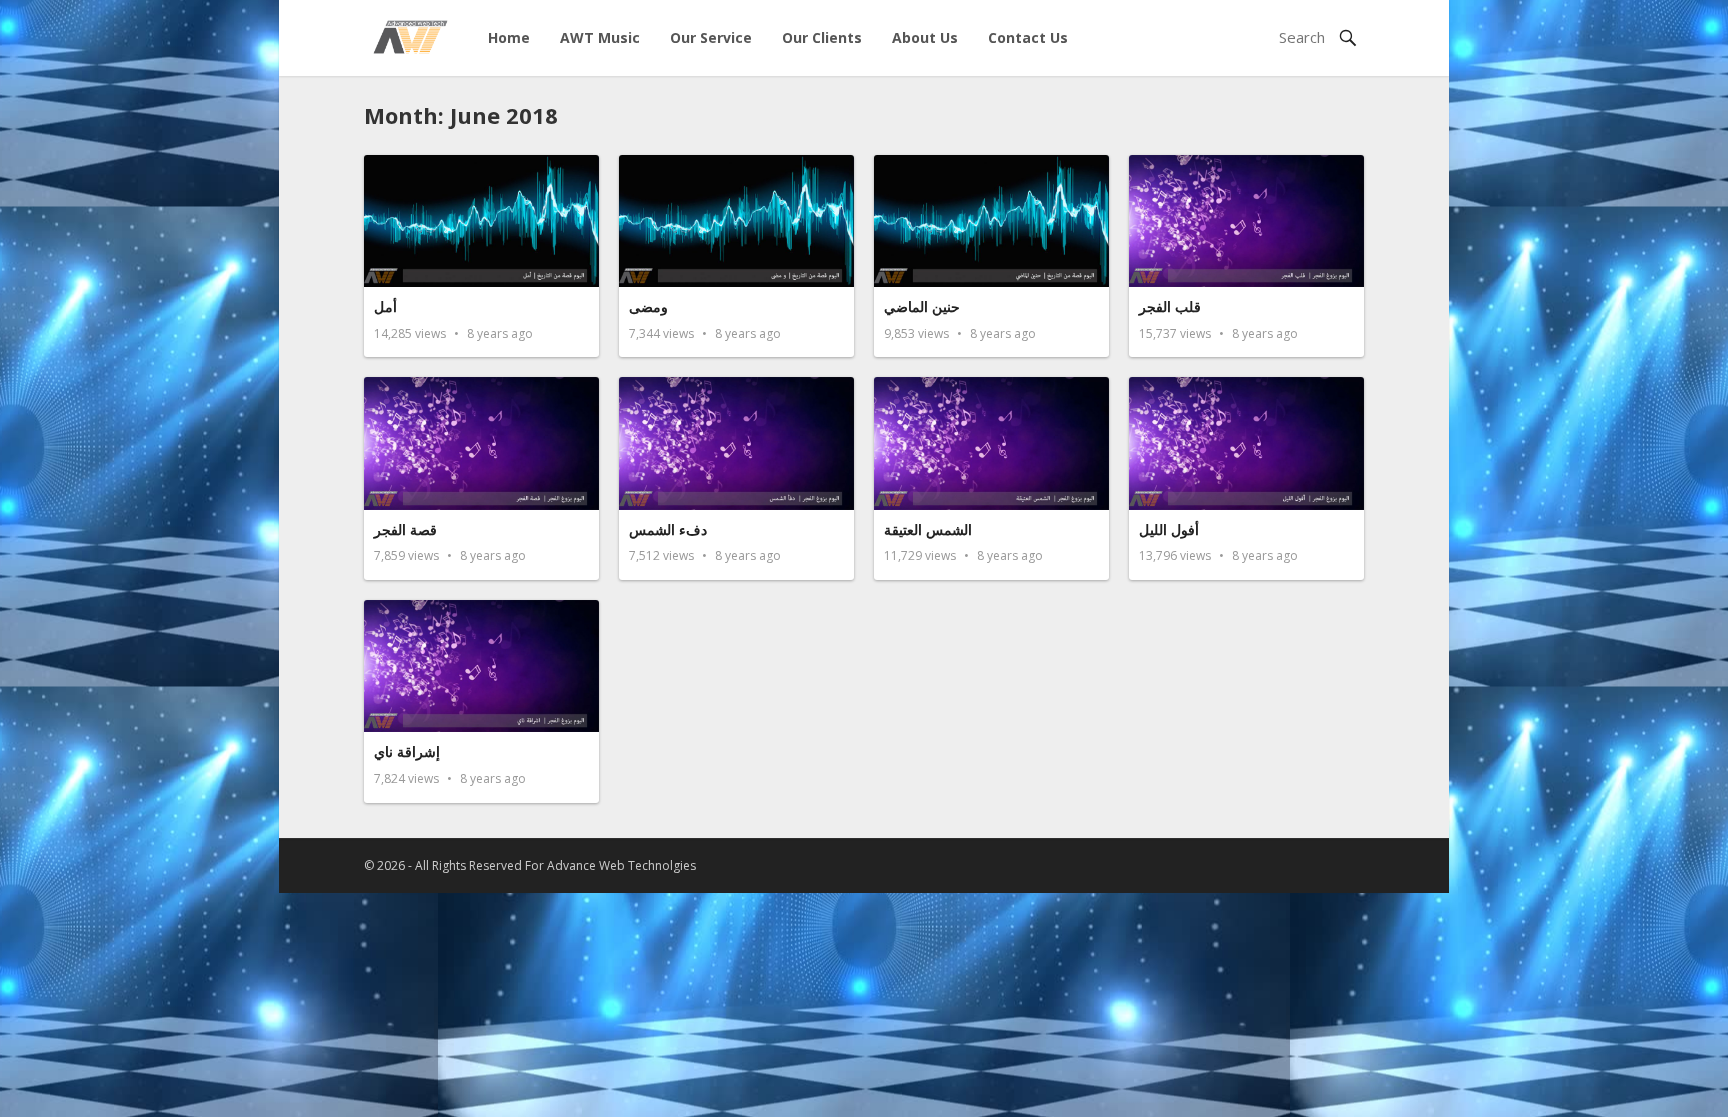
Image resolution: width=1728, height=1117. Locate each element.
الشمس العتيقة (928, 529)
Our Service (711, 37)
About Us (925, 37)
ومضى (648, 306)
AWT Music (600, 37)
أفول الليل (1169, 529)
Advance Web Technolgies (621, 865)
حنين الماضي (922, 306)
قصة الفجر (405, 529)
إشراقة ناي (407, 751)
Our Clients (822, 37)
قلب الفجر (1170, 306)
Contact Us (1028, 37)
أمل (385, 306)
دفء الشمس (668, 529)
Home (509, 37)
